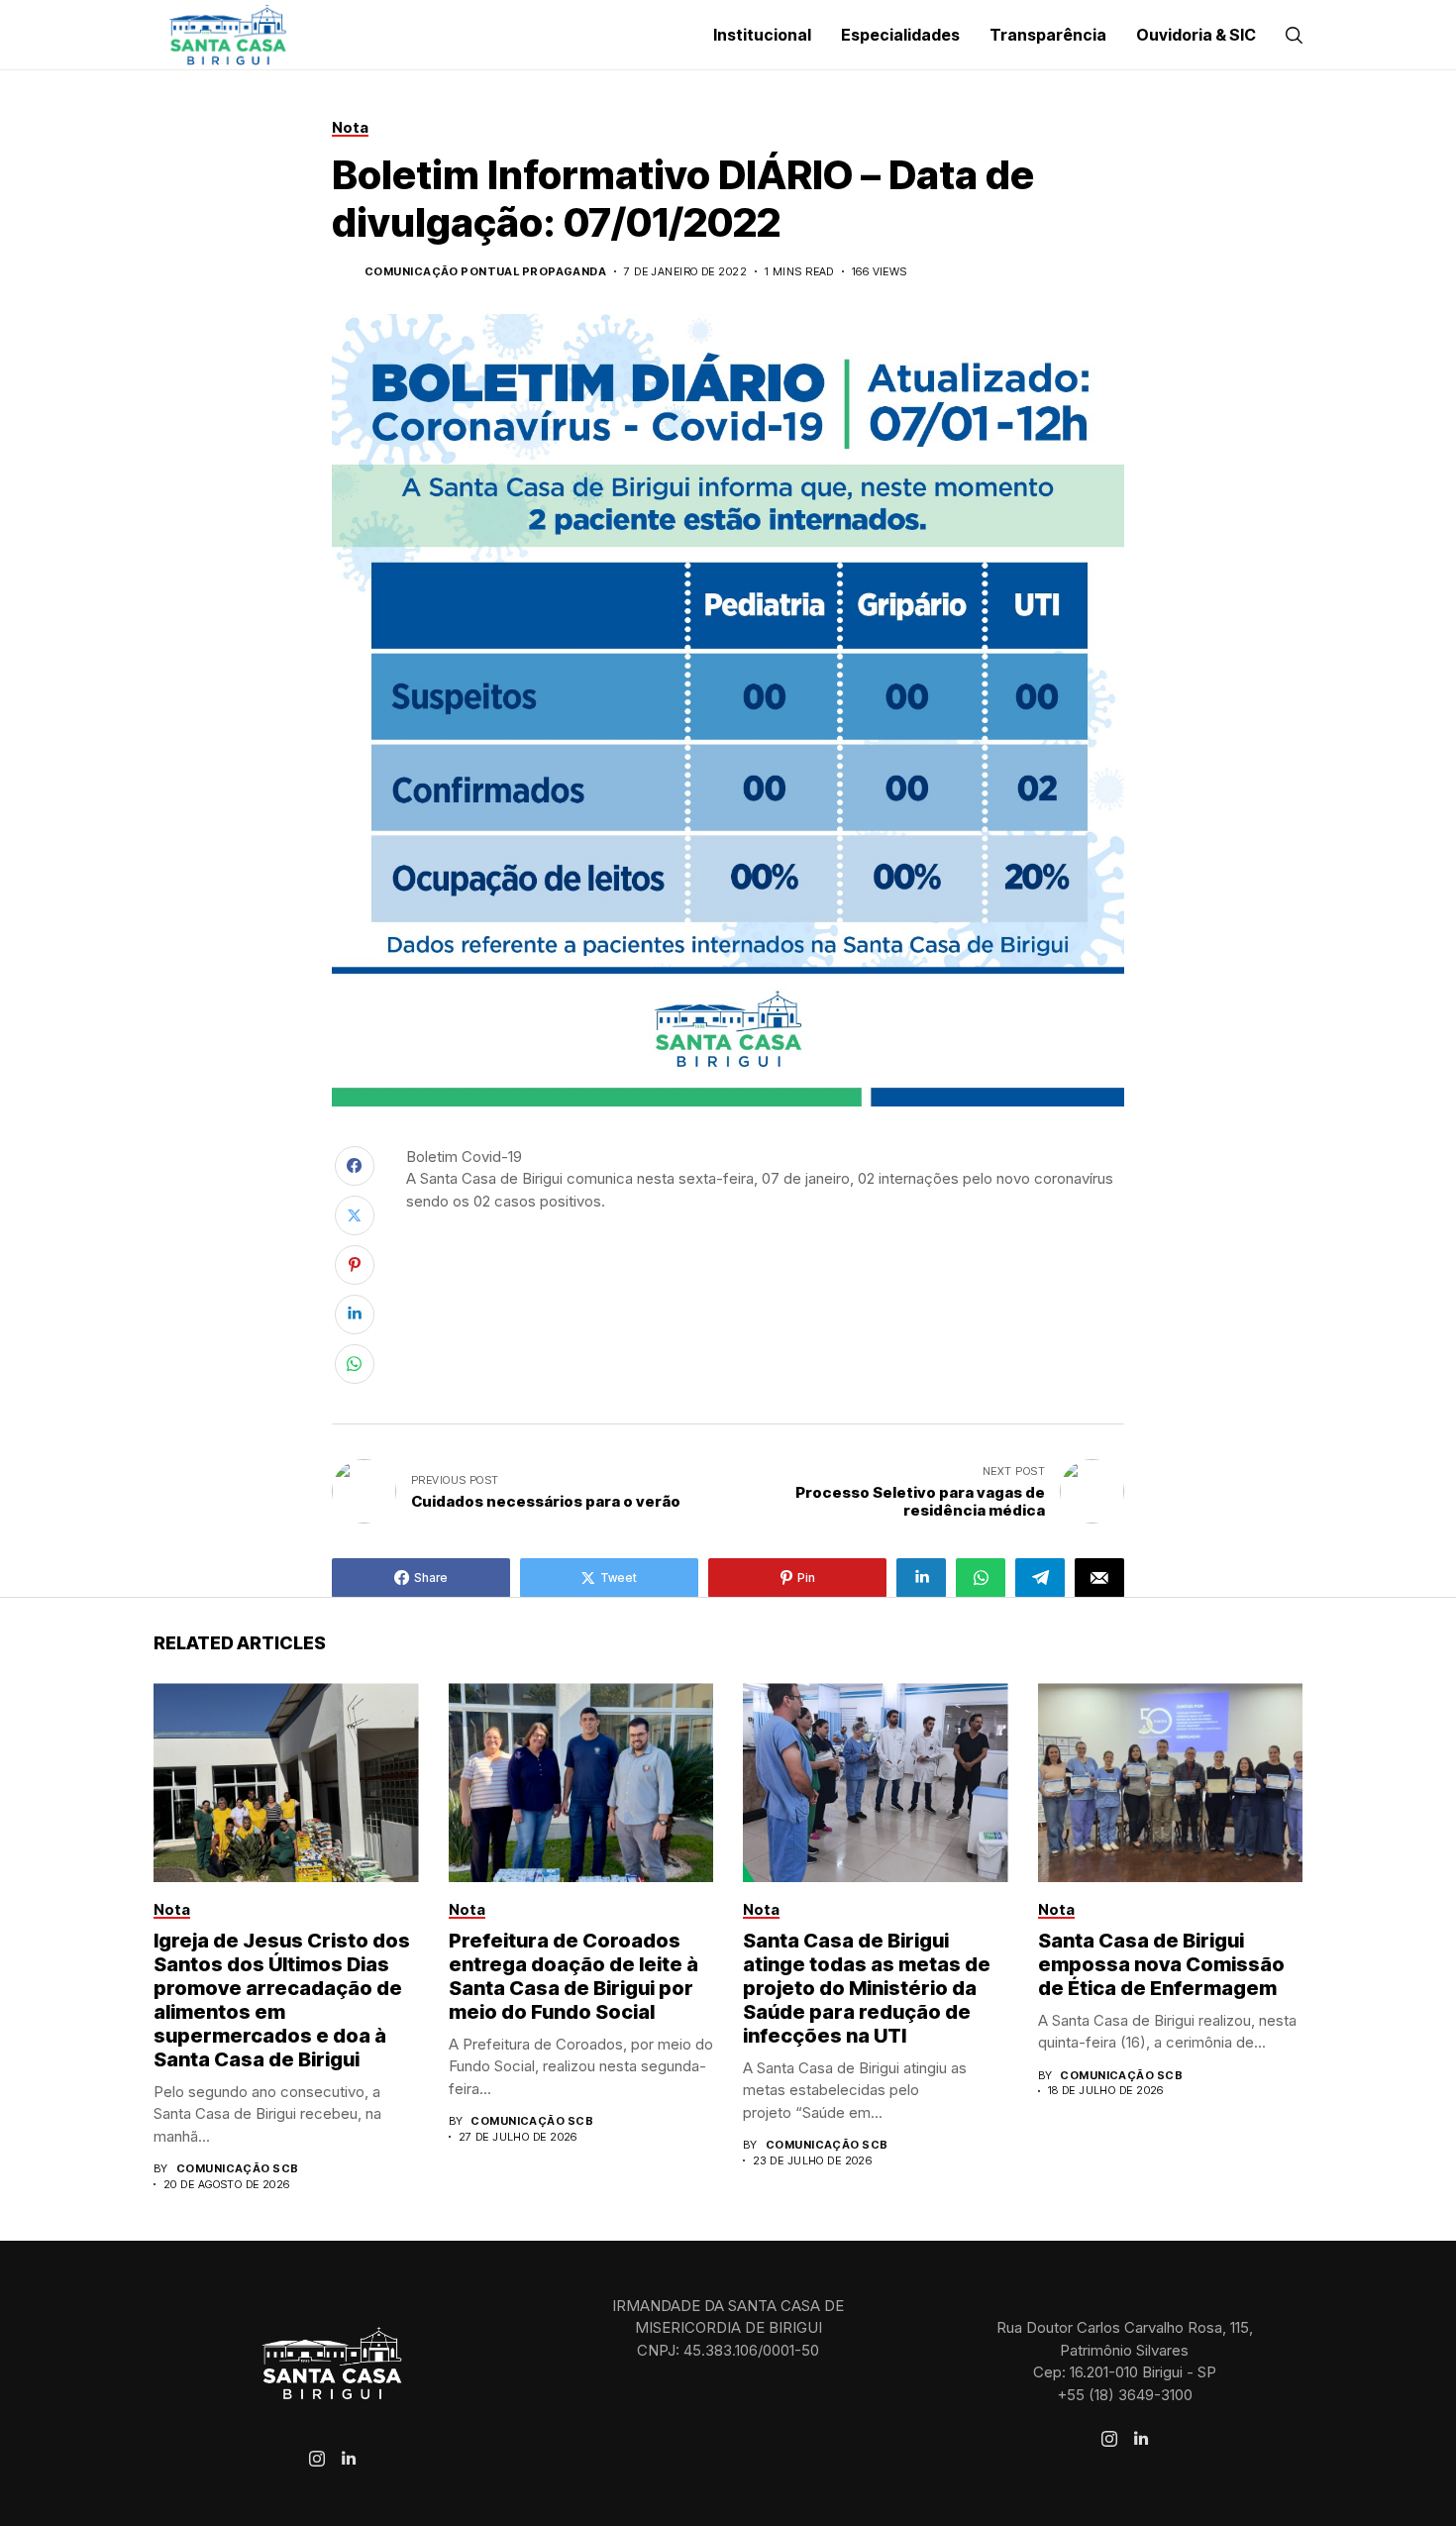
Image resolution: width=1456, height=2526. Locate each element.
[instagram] (317, 2459)
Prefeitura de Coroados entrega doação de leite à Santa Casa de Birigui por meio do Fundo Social (573, 1976)
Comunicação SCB (238, 2169)
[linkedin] (349, 2459)
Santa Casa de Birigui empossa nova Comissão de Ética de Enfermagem (1161, 1964)
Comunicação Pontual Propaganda (485, 272)
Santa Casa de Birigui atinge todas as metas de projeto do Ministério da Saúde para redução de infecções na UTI (867, 1988)
